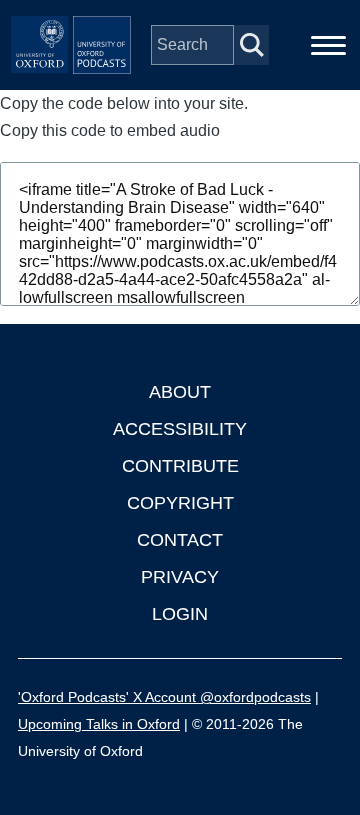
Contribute (180, 466)
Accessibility (180, 429)
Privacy (180, 577)
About (180, 392)
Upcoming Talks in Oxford (99, 724)
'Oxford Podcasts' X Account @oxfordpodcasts (164, 697)
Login (180, 614)
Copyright (180, 503)
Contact (180, 540)
